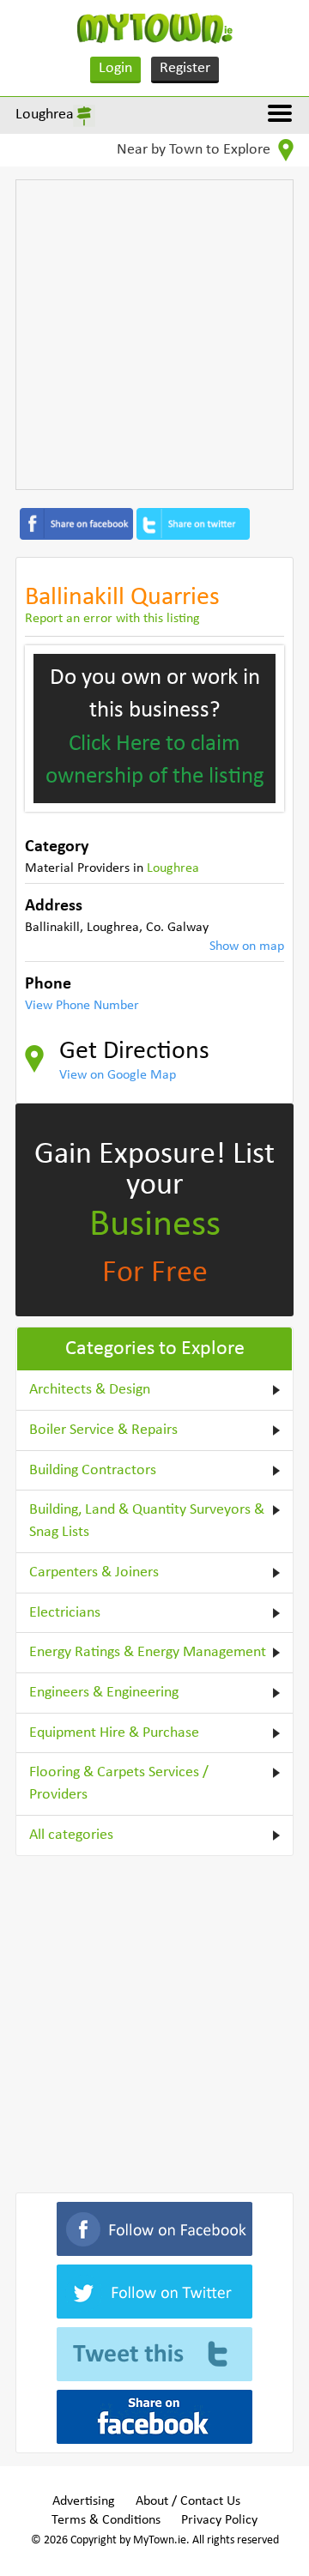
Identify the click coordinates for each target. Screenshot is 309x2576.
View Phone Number (82, 1006)
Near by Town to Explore (195, 150)
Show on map (247, 946)
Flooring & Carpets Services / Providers (119, 1784)
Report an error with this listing (112, 619)
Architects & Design (90, 1390)
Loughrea (45, 115)
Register (185, 68)
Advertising (84, 2501)
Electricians (65, 1613)
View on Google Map (118, 1075)
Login (115, 68)
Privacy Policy (219, 2520)
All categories (71, 1835)
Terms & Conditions (106, 2520)
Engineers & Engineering (104, 1693)
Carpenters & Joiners (94, 1572)
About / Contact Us (188, 2501)
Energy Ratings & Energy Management (148, 1652)
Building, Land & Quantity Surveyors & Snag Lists (147, 1521)
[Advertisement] (154, 335)
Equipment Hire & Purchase (114, 1733)
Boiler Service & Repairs (103, 1430)
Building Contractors (93, 1470)
